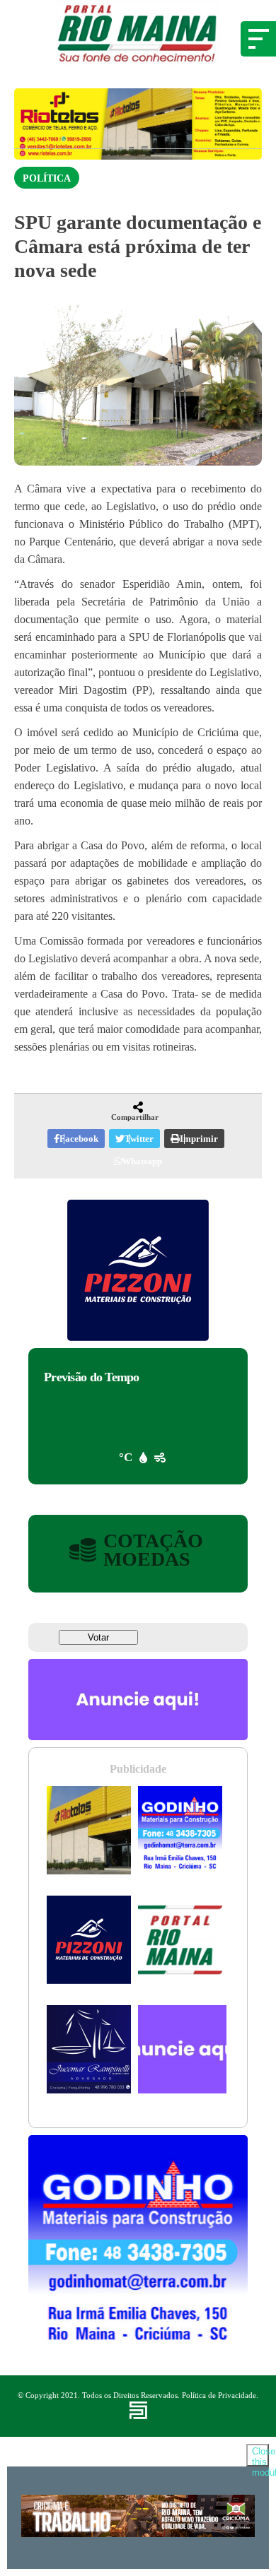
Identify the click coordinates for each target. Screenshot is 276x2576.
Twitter (139, 1139)
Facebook (79, 1139)
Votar (98, 1637)
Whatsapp (142, 1161)
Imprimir (199, 1139)
